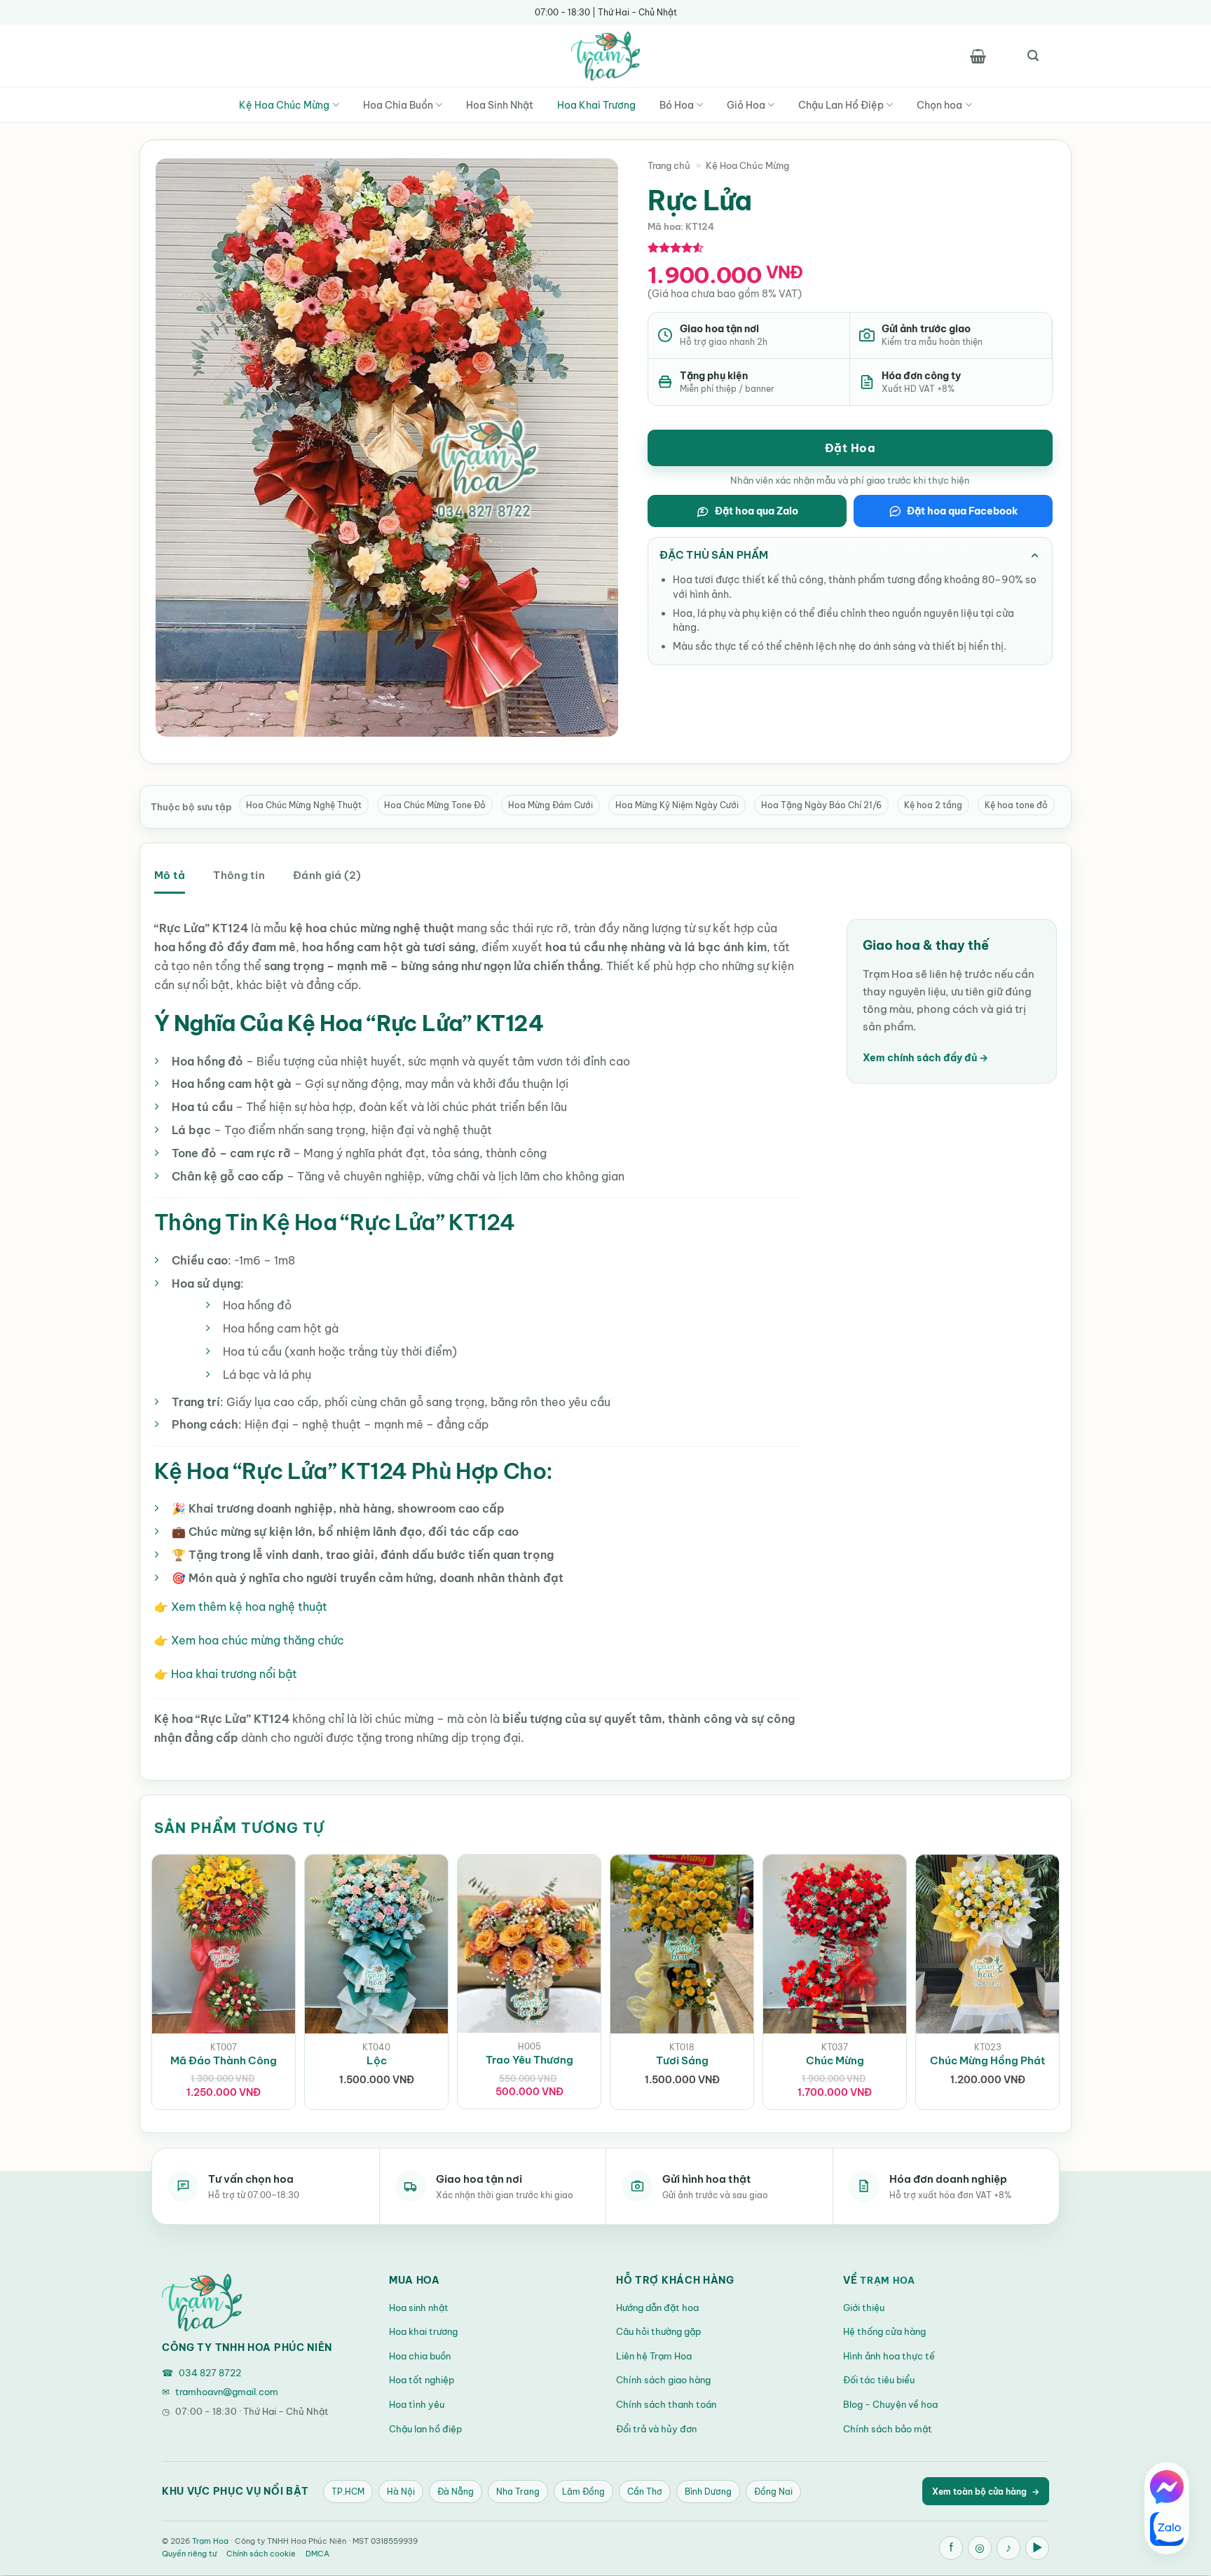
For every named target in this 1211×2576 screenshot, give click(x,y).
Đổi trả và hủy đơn (656, 2429)
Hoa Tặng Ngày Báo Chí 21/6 (821, 805)
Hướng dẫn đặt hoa (657, 2308)
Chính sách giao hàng (663, 2380)
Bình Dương (708, 2492)
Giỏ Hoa (746, 105)
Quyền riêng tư (189, 2554)
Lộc (377, 2060)
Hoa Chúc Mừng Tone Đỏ (435, 805)
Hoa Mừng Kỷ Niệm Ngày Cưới (677, 805)
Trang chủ (669, 165)
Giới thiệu (864, 2308)
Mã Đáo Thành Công (224, 2060)
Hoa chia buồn (420, 2356)
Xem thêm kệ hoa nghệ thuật (249, 1607)
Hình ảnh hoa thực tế (889, 2356)
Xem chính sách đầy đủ (925, 1058)
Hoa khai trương (423, 2331)
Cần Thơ (645, 2492)
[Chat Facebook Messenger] (1167, 2487)
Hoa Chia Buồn (398, 105)
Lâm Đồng (583, 2492)
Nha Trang (518, 2492)
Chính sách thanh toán (666, 2404)
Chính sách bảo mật (888, 2429)
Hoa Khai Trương (596, 105)
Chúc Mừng (835, 2060)
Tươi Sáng (682, 2060)
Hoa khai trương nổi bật (234, 1674)
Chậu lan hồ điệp (425, 2429)
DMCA (317, 2554)
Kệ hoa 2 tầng (933, 805)
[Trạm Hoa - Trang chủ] (202, 2303)
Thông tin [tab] (239, 875)
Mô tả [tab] (170, 875)
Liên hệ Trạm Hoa (654, 2356)
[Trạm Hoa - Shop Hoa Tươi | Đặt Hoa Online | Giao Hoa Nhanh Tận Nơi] (605, 56)
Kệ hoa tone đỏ (1016, 805)
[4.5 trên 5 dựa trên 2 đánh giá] (676, 247)
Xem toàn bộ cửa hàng (986, 2492)
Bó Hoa (677, 105)
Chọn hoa (939, 105)
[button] (978, 56)
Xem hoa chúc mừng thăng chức (258, 1640)
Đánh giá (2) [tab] (327, 875)
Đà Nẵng (456, 2492)
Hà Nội (401, 2492)
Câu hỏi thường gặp (658, 2331)
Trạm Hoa (888, 2280)
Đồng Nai (773, 2492)
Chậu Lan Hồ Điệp (841, 105)
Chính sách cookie (261, 2554)
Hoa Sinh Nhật (500, 105)
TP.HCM (348, 2492)
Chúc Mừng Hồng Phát (988, 2060)
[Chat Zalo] (1167, 2529)
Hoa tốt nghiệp (422, 2380)
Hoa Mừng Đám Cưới (550, 805)
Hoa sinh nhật (419, 2308)
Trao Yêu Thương (529, 2060)
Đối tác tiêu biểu (879, 2380)
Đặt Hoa (850, 448)
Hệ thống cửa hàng (884, 2331)
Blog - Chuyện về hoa (890, 2404)
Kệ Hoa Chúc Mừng (284, 105)
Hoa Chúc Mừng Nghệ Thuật (304, 805)
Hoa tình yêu (417, 2404)
